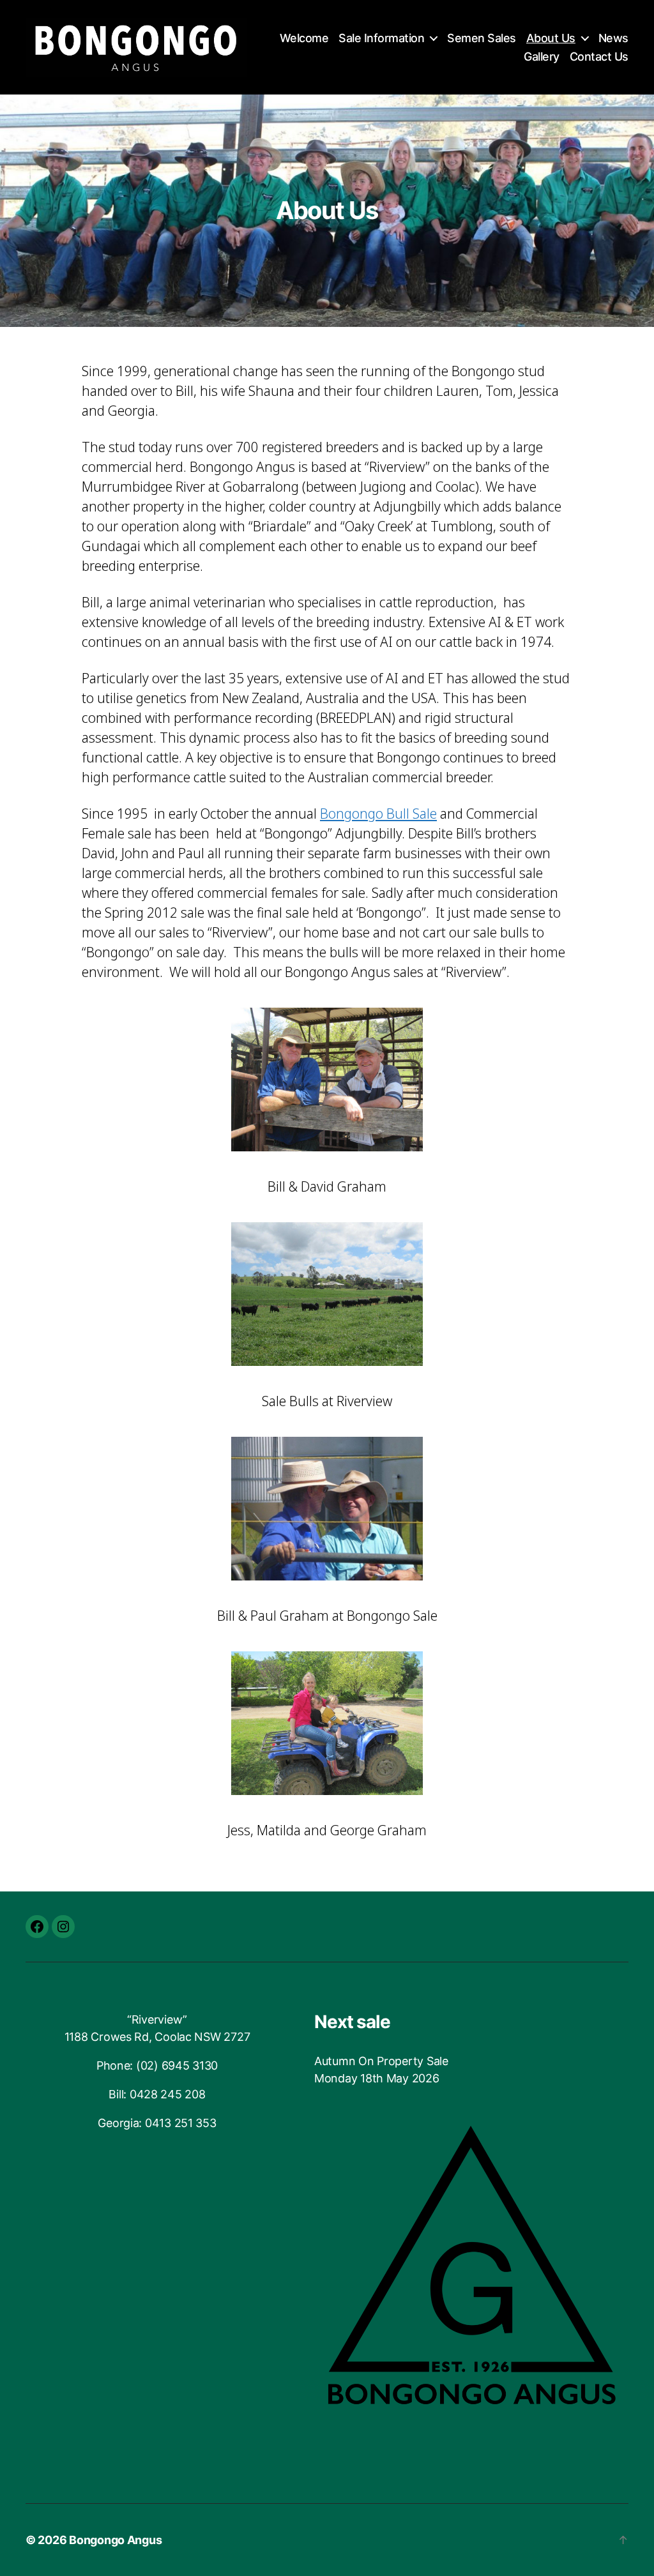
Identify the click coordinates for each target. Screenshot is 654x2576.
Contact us (599, 57)
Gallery (542, 57)
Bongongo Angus (115, 2540)
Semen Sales (482, 38)
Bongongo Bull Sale (378, 814)
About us (551, 38)
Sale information (381, 38)
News (613, 38)
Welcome (304, 38)
